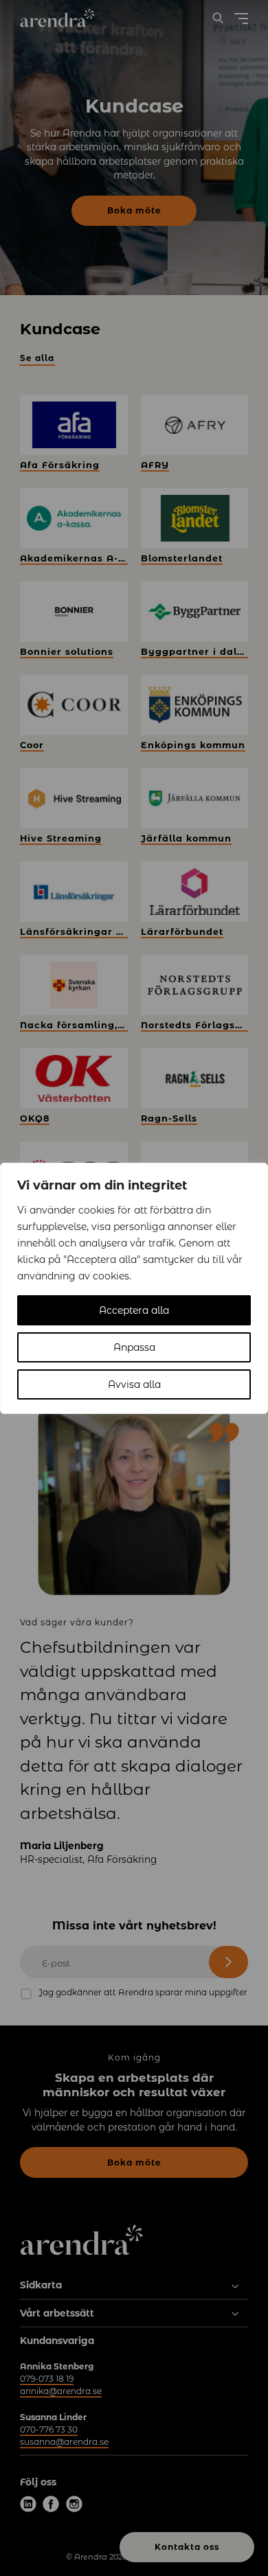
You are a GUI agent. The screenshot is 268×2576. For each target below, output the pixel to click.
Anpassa (134, 1347)
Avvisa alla (134, 1384)
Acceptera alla (134, 1310)
